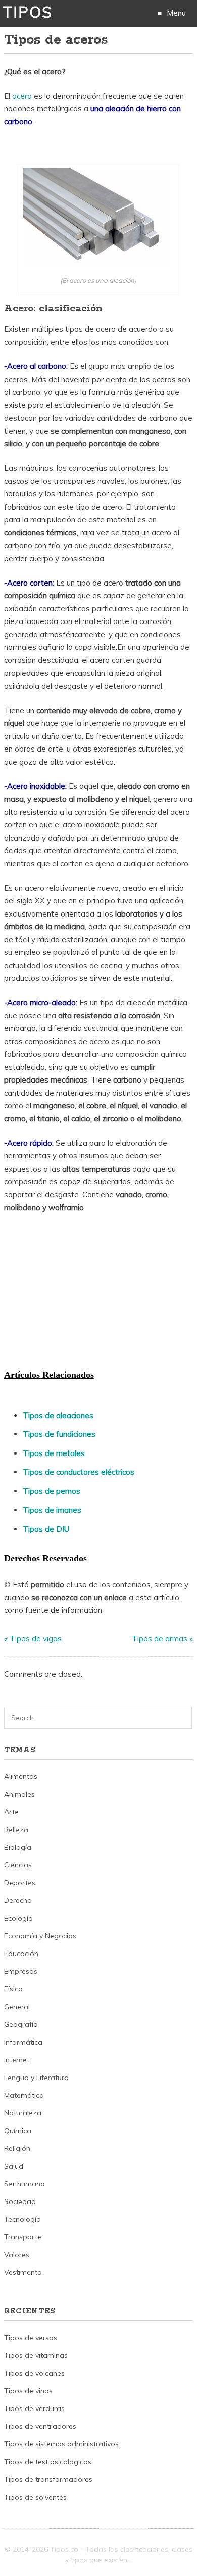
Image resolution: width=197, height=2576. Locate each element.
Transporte (23, 2237)
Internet (17, 2060)
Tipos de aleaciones (58, 1415)
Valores (17, 2255)
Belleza (16, 1830)
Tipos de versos (31, 2338)
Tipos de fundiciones (59, 1434)
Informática (23, 2042)
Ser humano (24, 2184)
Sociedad (20, 2201)
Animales (19, 1794)
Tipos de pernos (52, 1491)
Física (13, 1989)
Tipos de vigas (36, 1638)
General (17, 2007)
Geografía (21, 2024)
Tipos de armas (160, 1638)
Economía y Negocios (40, 1936)
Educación (21, 1954)
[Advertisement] (80, 1290)
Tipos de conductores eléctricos (79, 1472)
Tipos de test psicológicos (48, 2462)
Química (18, 2131)
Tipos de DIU (46, 1529)
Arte (11, 1812)
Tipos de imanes (52, 1510)
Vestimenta (23, 2272)
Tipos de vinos (28, 2391)
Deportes (20, 1883)
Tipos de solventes (35, 2497)
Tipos (28, 12)
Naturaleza (23, 2113)
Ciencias (18, 1865)
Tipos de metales (54, 1453)
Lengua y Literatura (36, 2078)
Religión (17, 2148)
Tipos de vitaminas (36, 2355)
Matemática (24, 2095)
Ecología (18, 1918)
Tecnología (22, 2219)
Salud (14, 2166)
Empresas (21, 1971)
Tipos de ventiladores (40, 2426)
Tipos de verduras (34, 2408)
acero (23, 96)
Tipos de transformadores (48, 2479)
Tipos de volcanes (34, 2373)
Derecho (18, 1900)
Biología (18, 1847)
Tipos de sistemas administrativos (61, 2444)
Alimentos (21, 1776)
